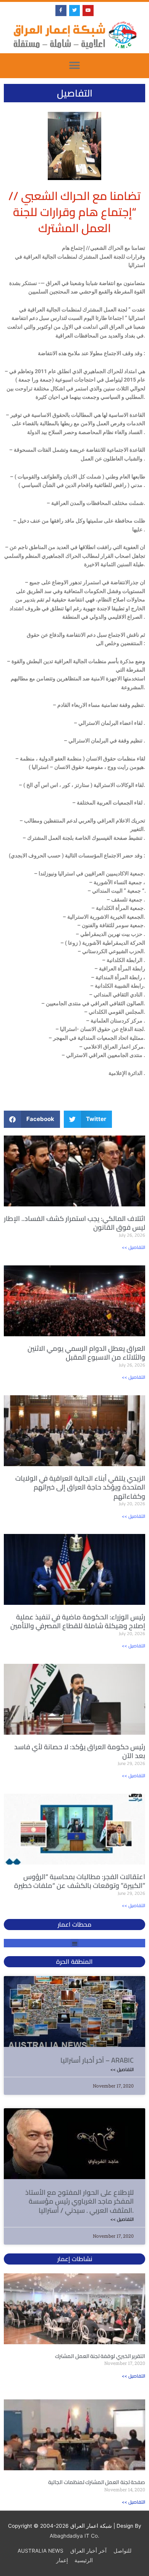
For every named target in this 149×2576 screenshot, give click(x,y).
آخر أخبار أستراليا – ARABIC (97, 2060)
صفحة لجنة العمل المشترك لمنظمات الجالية (97, 2482)
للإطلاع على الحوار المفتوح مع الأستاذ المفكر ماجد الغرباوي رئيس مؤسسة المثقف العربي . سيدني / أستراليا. (79, 2201)
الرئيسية (84, 2560)
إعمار (62, 2560)
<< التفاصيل (134, 1247)
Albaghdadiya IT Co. (74, 2536)
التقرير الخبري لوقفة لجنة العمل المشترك (100, 2356)
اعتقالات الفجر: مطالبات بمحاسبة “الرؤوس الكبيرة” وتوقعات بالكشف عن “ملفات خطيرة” (80, 1881)
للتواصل (122, 2551)
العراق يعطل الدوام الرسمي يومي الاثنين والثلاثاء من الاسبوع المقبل (86, 1353)
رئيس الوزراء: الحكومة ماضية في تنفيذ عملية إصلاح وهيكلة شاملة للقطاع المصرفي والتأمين (78, 1621)
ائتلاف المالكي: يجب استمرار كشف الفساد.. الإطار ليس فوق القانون (74, 1223)
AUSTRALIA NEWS (40, 2551)
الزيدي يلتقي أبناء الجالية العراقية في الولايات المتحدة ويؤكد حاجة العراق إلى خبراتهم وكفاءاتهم (80, 1487)
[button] (75, 66)
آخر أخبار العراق (88, 2551)
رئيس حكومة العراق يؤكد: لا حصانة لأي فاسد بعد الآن (80, 1751)
